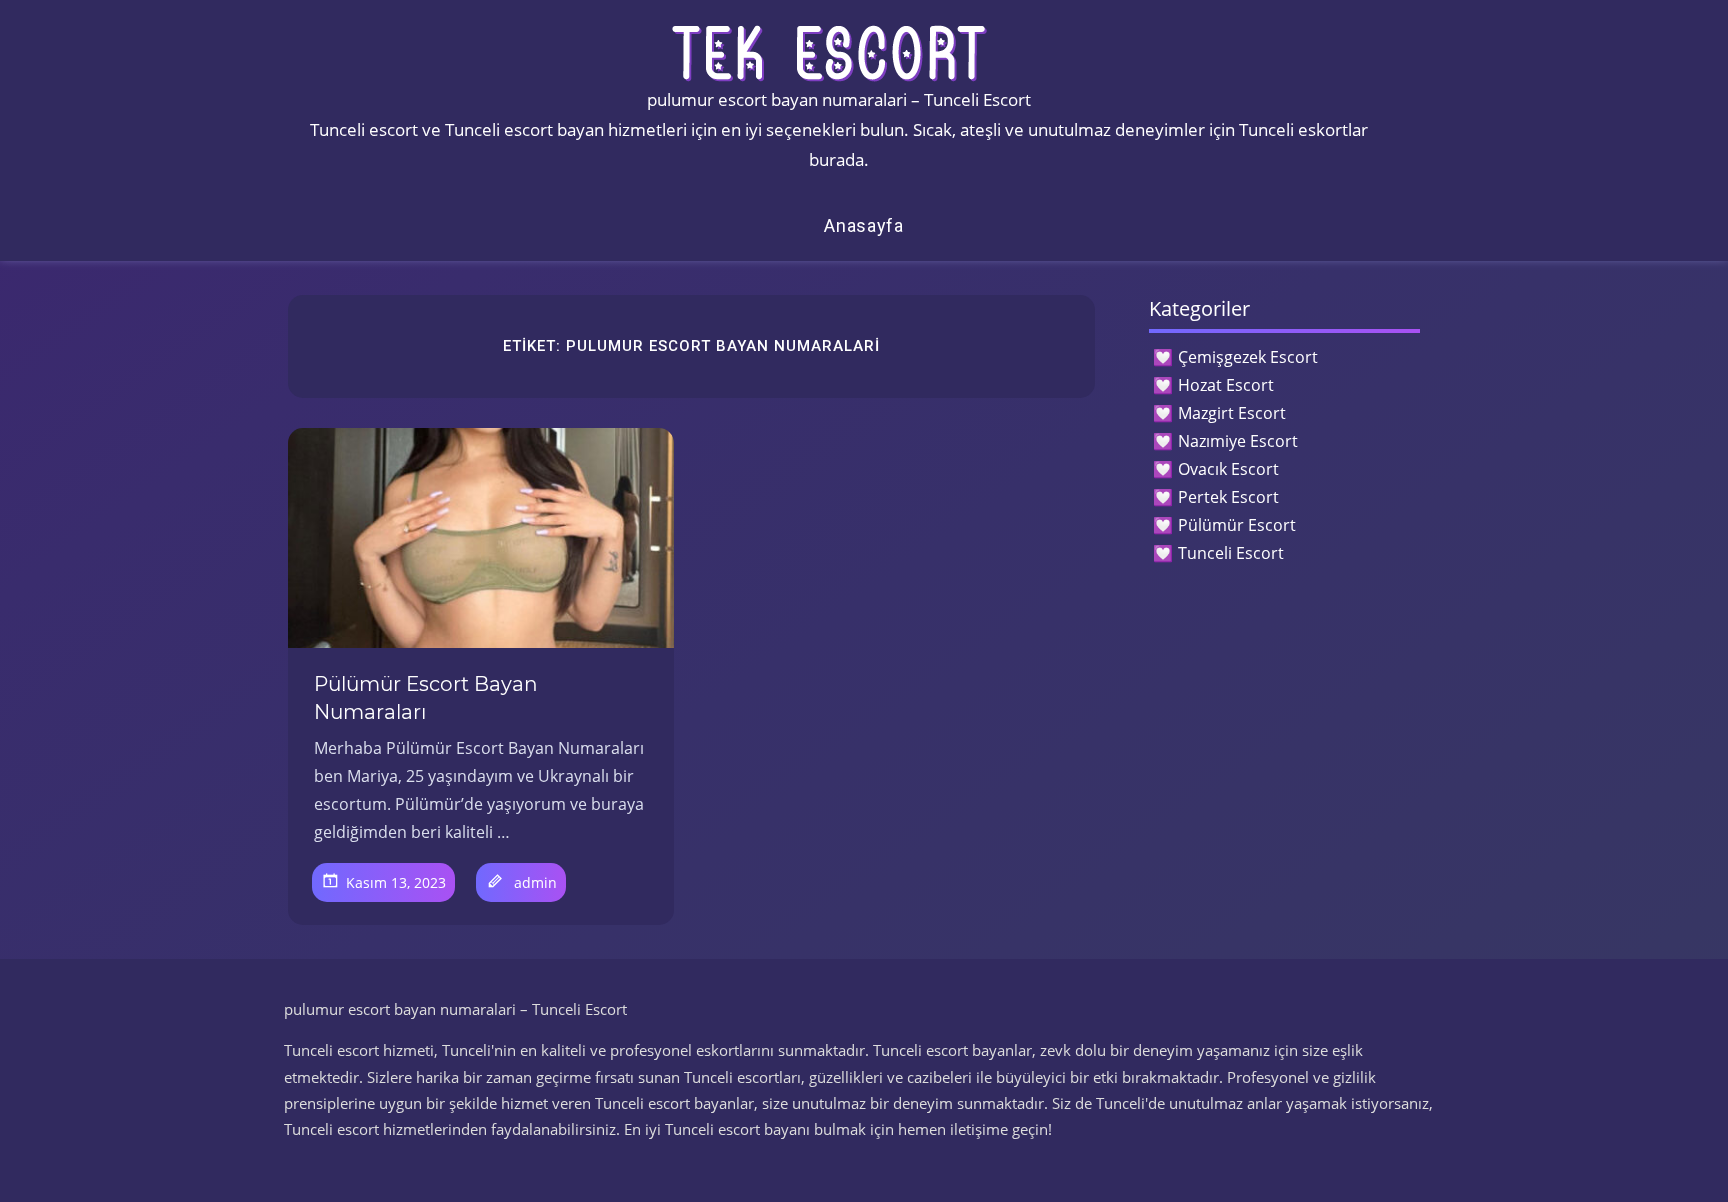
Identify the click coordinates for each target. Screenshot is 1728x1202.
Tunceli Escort (1231, 553)
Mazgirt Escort (1232, 413)
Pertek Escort (1228, 497)
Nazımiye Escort (1238, 441)
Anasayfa (864, 225)
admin (535, 882)
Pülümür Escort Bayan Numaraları (426, 698)
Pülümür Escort (1237, 525)
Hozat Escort (1226, 385)
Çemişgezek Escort (1248, 357)
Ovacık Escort (1228, 469)
